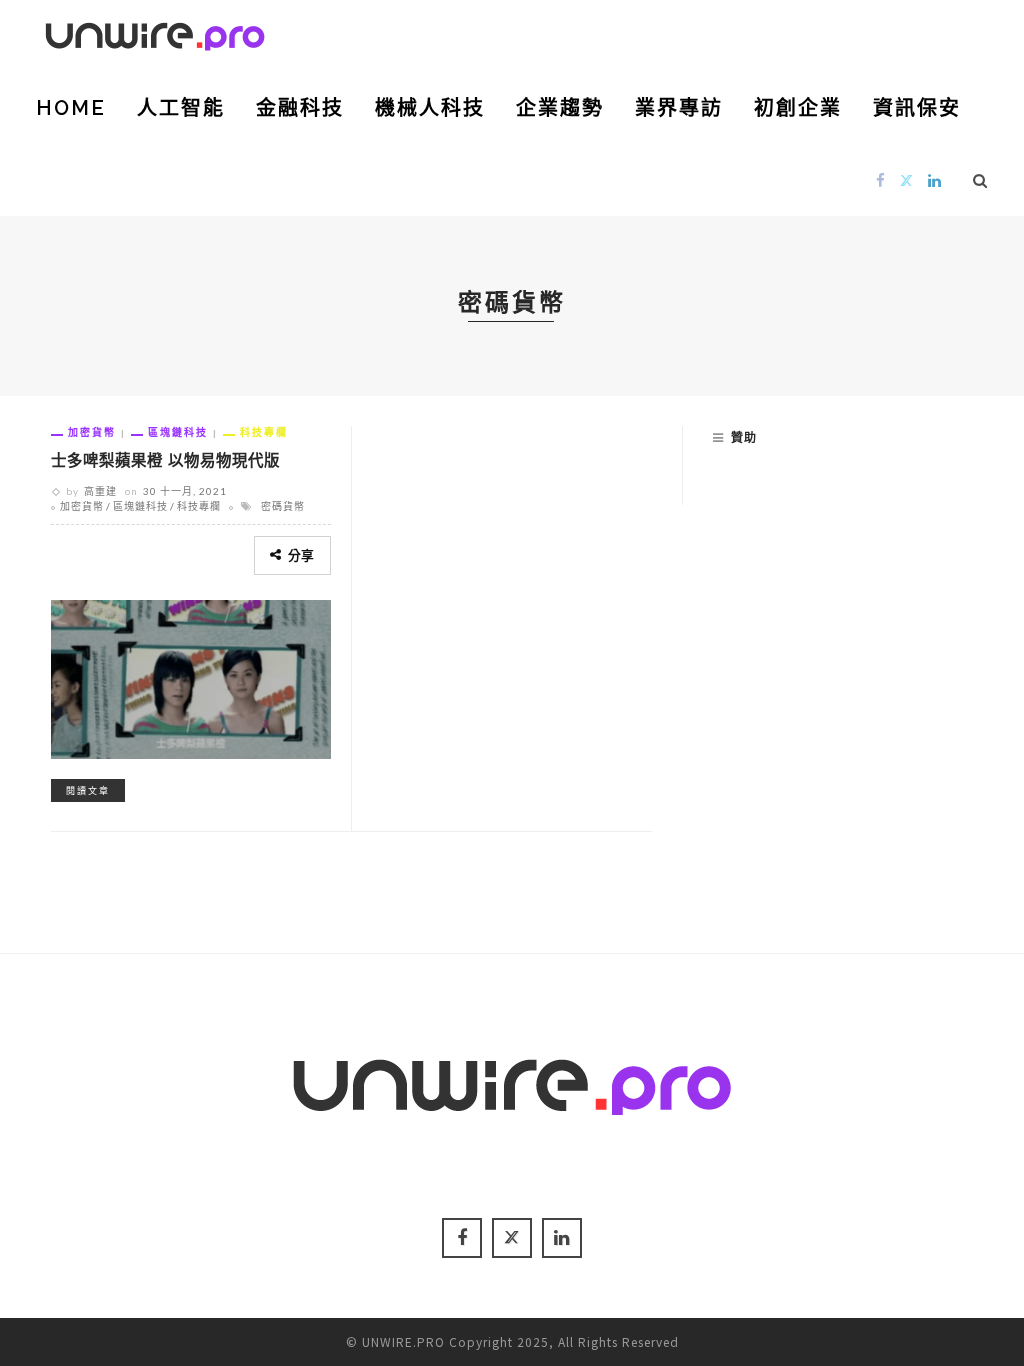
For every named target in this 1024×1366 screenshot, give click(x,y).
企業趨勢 (560, 108)
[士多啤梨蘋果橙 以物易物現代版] (191, 676)
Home (71, 108)
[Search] (980, 180)
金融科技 (300, 108)
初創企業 (798, 108)
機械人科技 (430, 108)
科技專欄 (264, 432)
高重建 (100, 491)
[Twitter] (907, 179)
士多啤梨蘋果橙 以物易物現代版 (165, 460)
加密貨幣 (92, 432)
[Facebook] (881, 179)
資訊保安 (917, 108)
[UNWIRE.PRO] (155, 33)
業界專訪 (679, 108)
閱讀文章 (88, 790)
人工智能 (181, 108)
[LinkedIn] (935, 179)
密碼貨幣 (283, 506)
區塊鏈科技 (178, 432)
